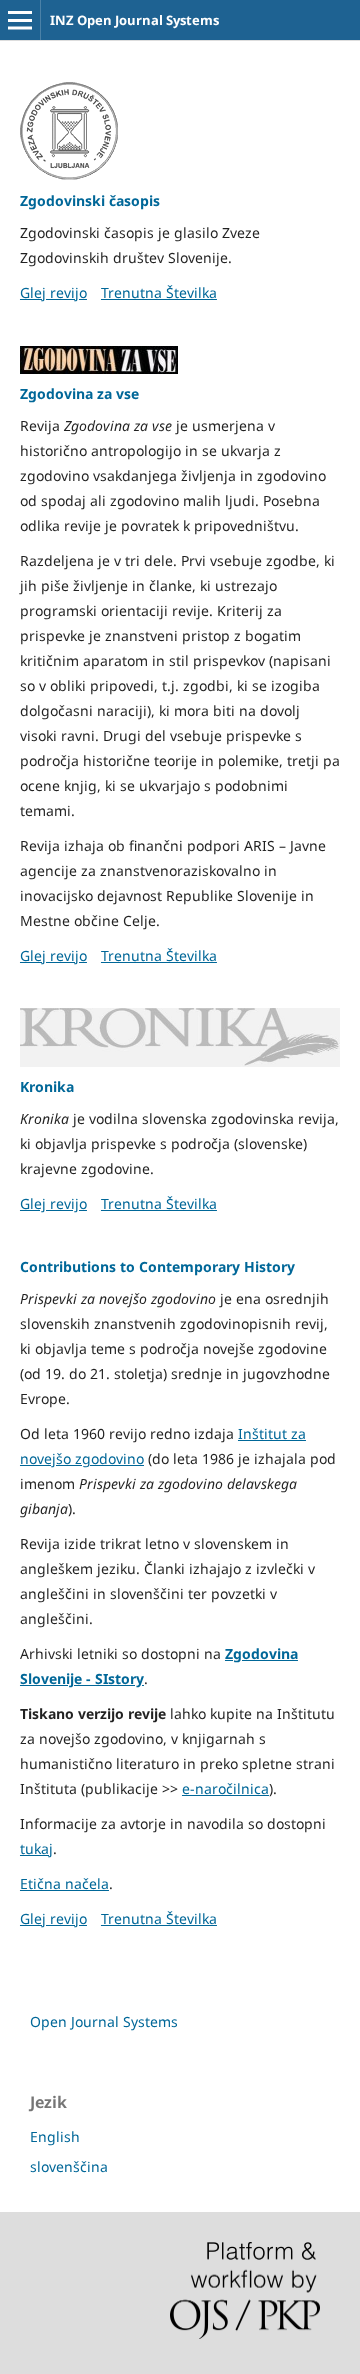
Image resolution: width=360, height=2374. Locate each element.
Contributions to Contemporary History (157, 1266)
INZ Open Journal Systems (134, 20)
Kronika (47, 1086)
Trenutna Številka (159, 292)
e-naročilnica (225, 1788)
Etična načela (64, 1883)
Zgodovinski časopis (90, 200)
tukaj (36, 1848)
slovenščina (69, 2166)
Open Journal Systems (104, 2021)
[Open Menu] (20, 20)
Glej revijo (53, 292)
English (55, 2136)
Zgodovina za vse (79, 393)
